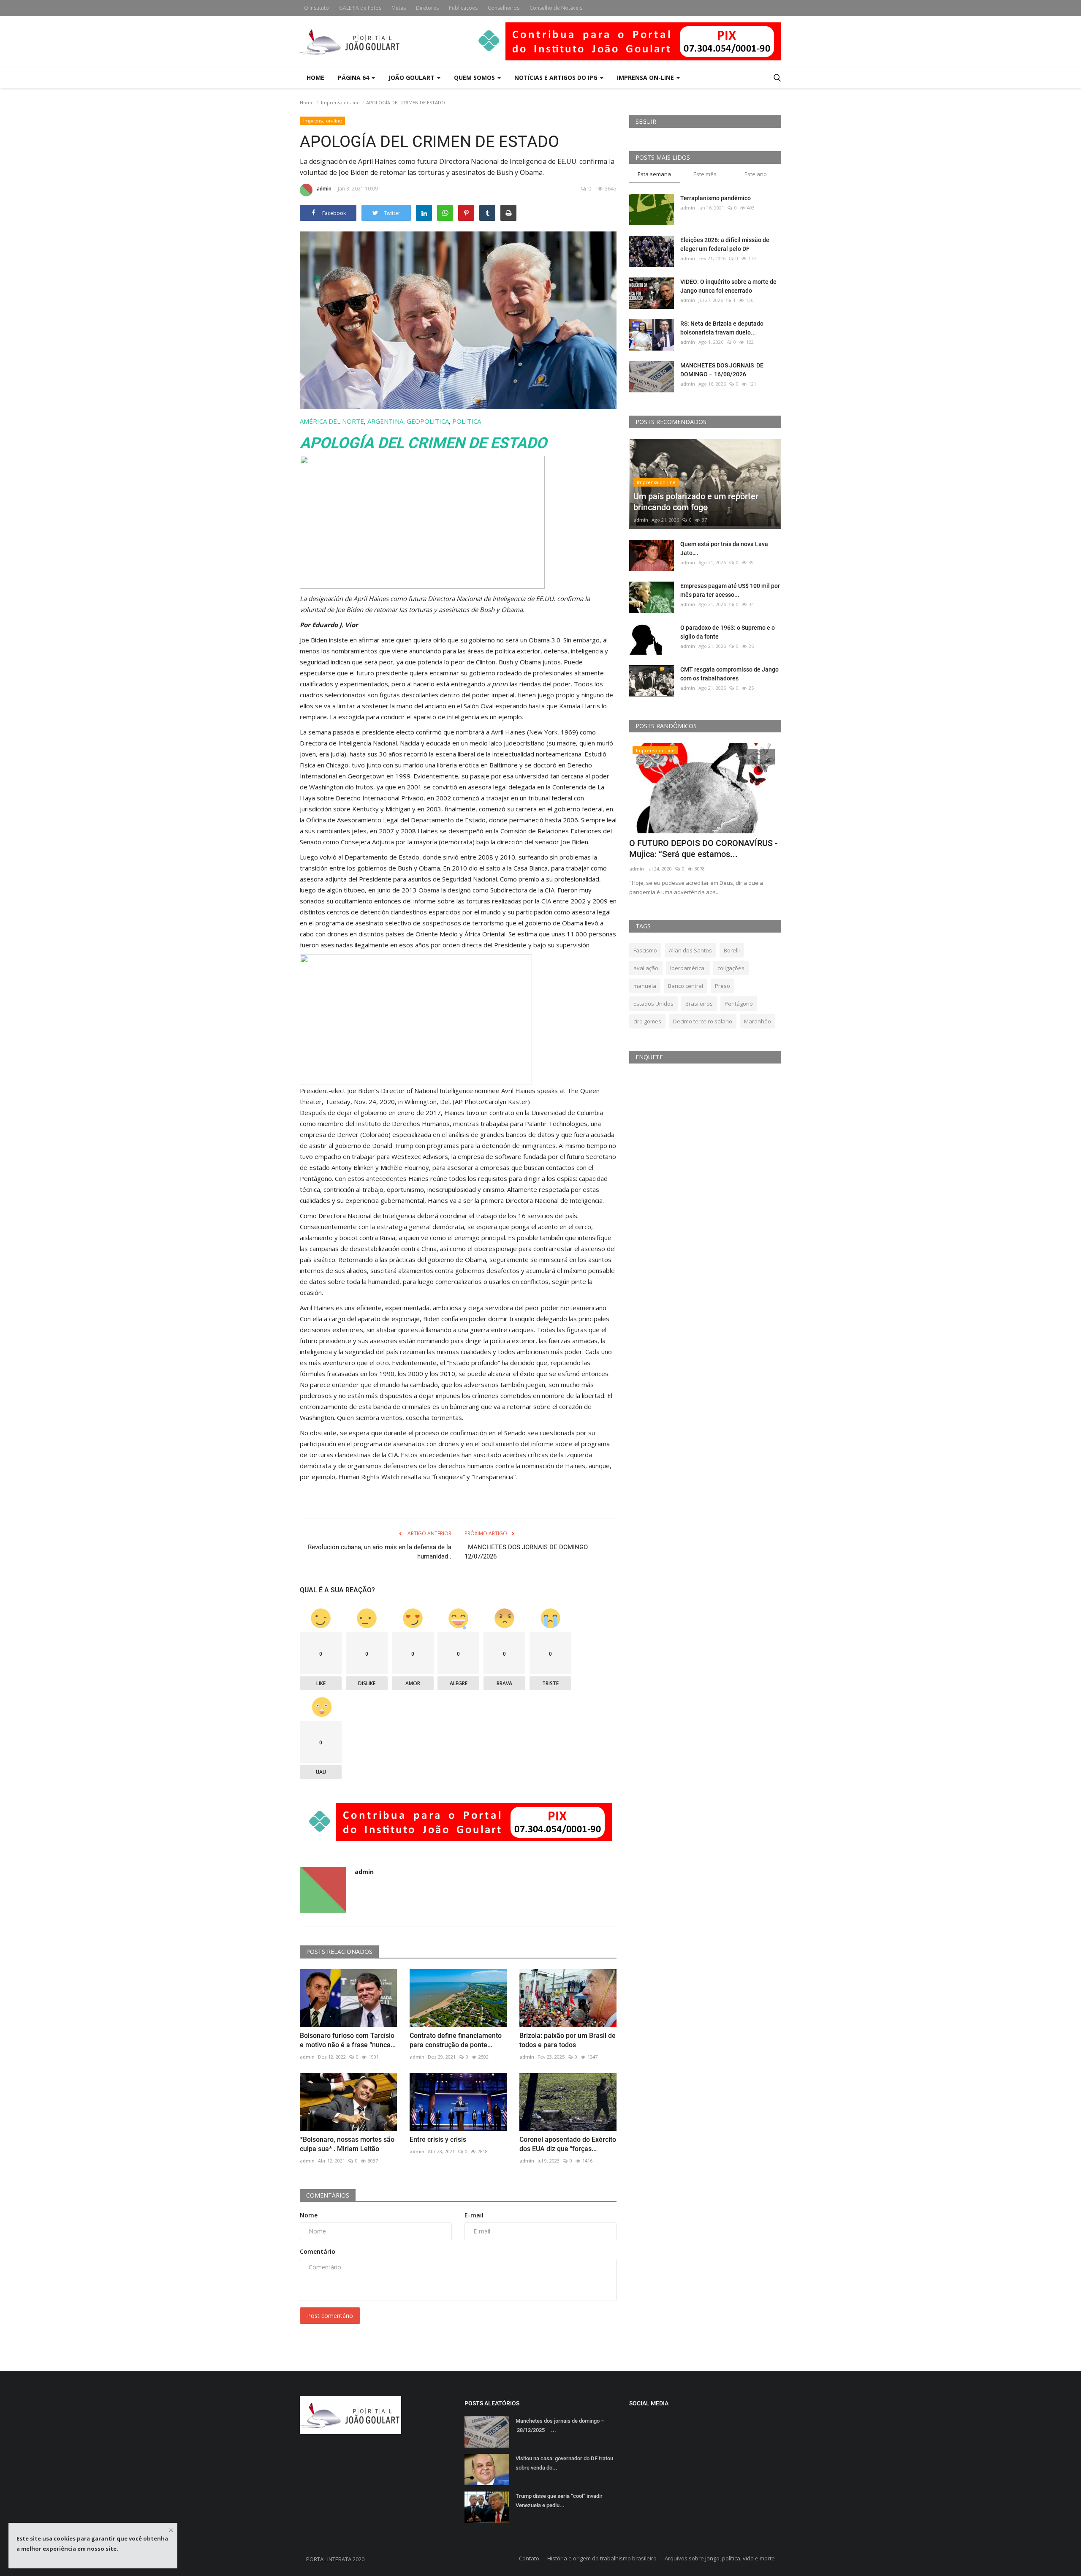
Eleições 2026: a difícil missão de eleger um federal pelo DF (725, 244)
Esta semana (654, 174)
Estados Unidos (653, 1004)
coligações (731, 968)
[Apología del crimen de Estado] (422, 522)
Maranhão (758, 1021)
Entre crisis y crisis (438, 2139)
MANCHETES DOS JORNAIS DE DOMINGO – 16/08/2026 (722, 370)
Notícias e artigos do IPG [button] (557, 78)
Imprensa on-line (340, 102)
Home (315, 78)
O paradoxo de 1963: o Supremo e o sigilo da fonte (728, 632)
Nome (309, 2215)
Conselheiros (504, 8)
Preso (722, 986)
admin (324, 189)
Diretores (427, 8)
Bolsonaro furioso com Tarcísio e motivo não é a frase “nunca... (348, 2040)
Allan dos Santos (690, 950)
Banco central (686, 986)
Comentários (328, 2195)
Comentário (318, 2251)
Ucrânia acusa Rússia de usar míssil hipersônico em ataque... (696, 849)
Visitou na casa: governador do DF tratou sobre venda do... (564, 2463)
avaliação (646, 968)
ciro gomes (647, 1021)
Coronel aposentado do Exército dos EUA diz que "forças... (568, 2144)
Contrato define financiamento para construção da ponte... (456, 2040)
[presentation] (750, 757)
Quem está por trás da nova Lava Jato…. (724, 548)
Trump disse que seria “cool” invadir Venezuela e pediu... (559, 2501)
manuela (645, 986)
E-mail (474, 2215)
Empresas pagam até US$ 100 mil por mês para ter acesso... (730, 590)
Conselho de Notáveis (556, 8)
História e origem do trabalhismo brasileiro (602, 2558)
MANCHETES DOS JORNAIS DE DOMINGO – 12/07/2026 (529, 1552)
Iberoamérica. (688, 968)
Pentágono (739, 1004)
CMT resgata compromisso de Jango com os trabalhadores (729, 674)
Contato (529, 2558)
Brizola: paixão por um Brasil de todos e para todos (568, 2040)
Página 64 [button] (354, 78)
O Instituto (316, 8)
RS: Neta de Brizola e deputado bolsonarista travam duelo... (722, 328)
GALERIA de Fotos (360, 8)
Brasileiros (699, 1004)
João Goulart (412, 78)
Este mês (705, 174)
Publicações (463, 8)
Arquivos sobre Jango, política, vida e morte (720, 2558)
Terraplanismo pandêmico (716, 198)
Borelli (732, 950)
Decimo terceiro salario (703, 1021)
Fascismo (645, 950)
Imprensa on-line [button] (646, 78)
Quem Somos (475, 78)
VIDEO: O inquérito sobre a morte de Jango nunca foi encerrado (728, 286)
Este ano (756, 174)
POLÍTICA (467, 421)
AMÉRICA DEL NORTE (332, 421)
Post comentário (330, 2316)
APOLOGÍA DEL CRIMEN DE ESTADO (423, 443)
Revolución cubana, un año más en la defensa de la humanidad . (380, 1552)
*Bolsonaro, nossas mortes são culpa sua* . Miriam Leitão (347, 2144)
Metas (399, 8)
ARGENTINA (385, 421)
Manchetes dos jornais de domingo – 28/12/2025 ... (562, 2425)
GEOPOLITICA (428, 421)
